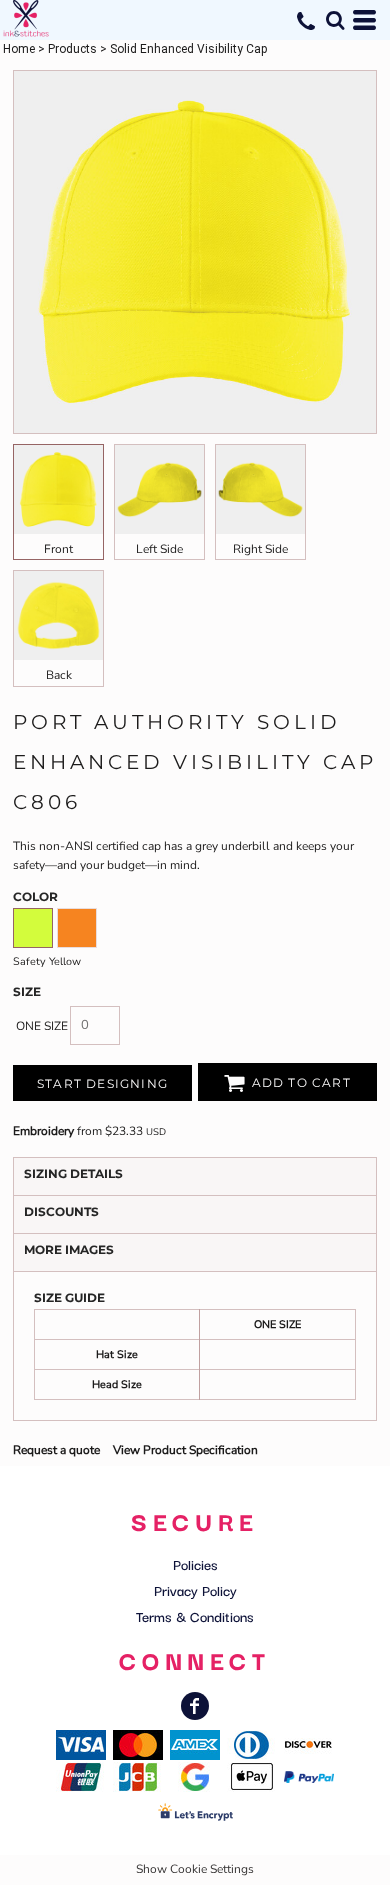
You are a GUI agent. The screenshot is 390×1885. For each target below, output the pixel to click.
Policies (195, 1564)
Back (59, 675)
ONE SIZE (42, 1026)
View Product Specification (185, 1450)
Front (58, 549)
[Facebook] (195, 1706)
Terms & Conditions (195, 1616)
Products (72, 49)
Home (19, 49)
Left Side (159, 549)
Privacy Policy (195, 1590)
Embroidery (43, 1131)
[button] (335, 20)
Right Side (260, 549)
